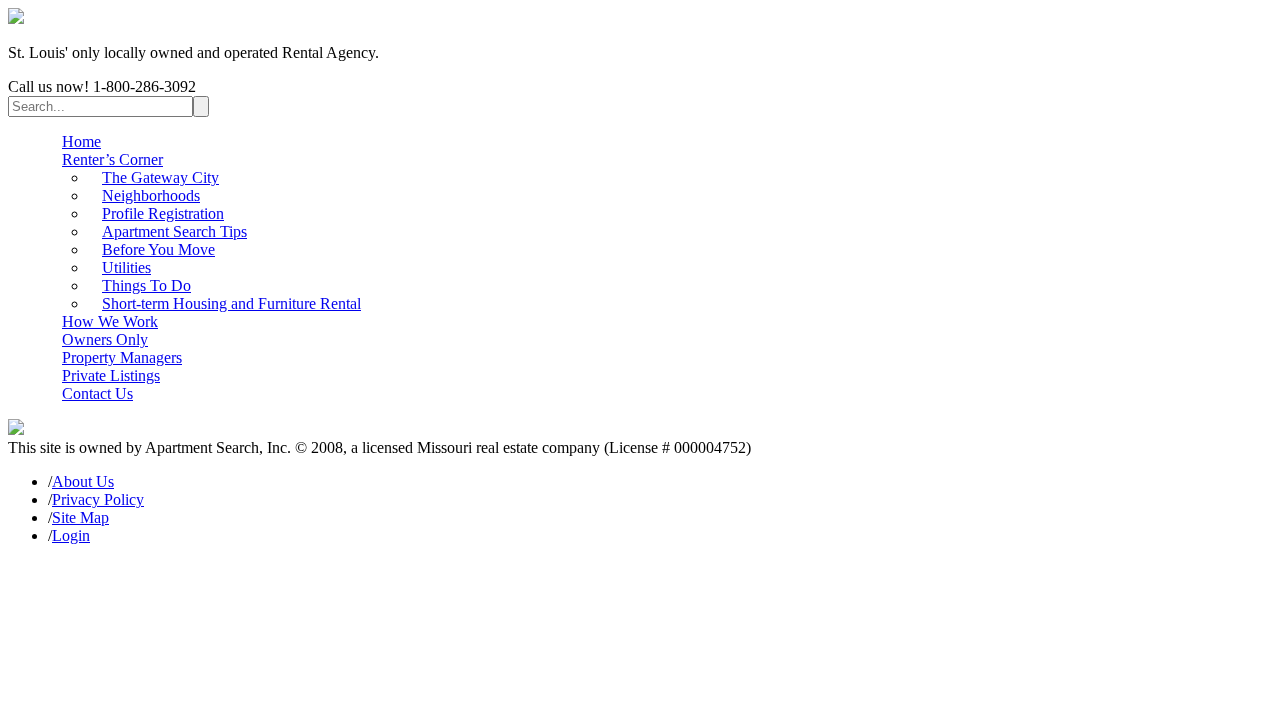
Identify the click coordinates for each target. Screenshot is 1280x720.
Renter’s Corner (112, 159)
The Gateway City (160, 177)
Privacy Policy (98, 499)
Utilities (126, 267)
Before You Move (158, 249)
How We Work (110, 321)
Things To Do (146, 285)
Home (81, 141)
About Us (83, 481)
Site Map (80, 517)
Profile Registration (163, 213)
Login (71, 535)
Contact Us (97, 393)
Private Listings (111, 375)
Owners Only (105, 339)
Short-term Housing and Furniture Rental (231, 303)
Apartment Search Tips (174, 231)
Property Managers (122, 357)
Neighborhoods (151, 195)
